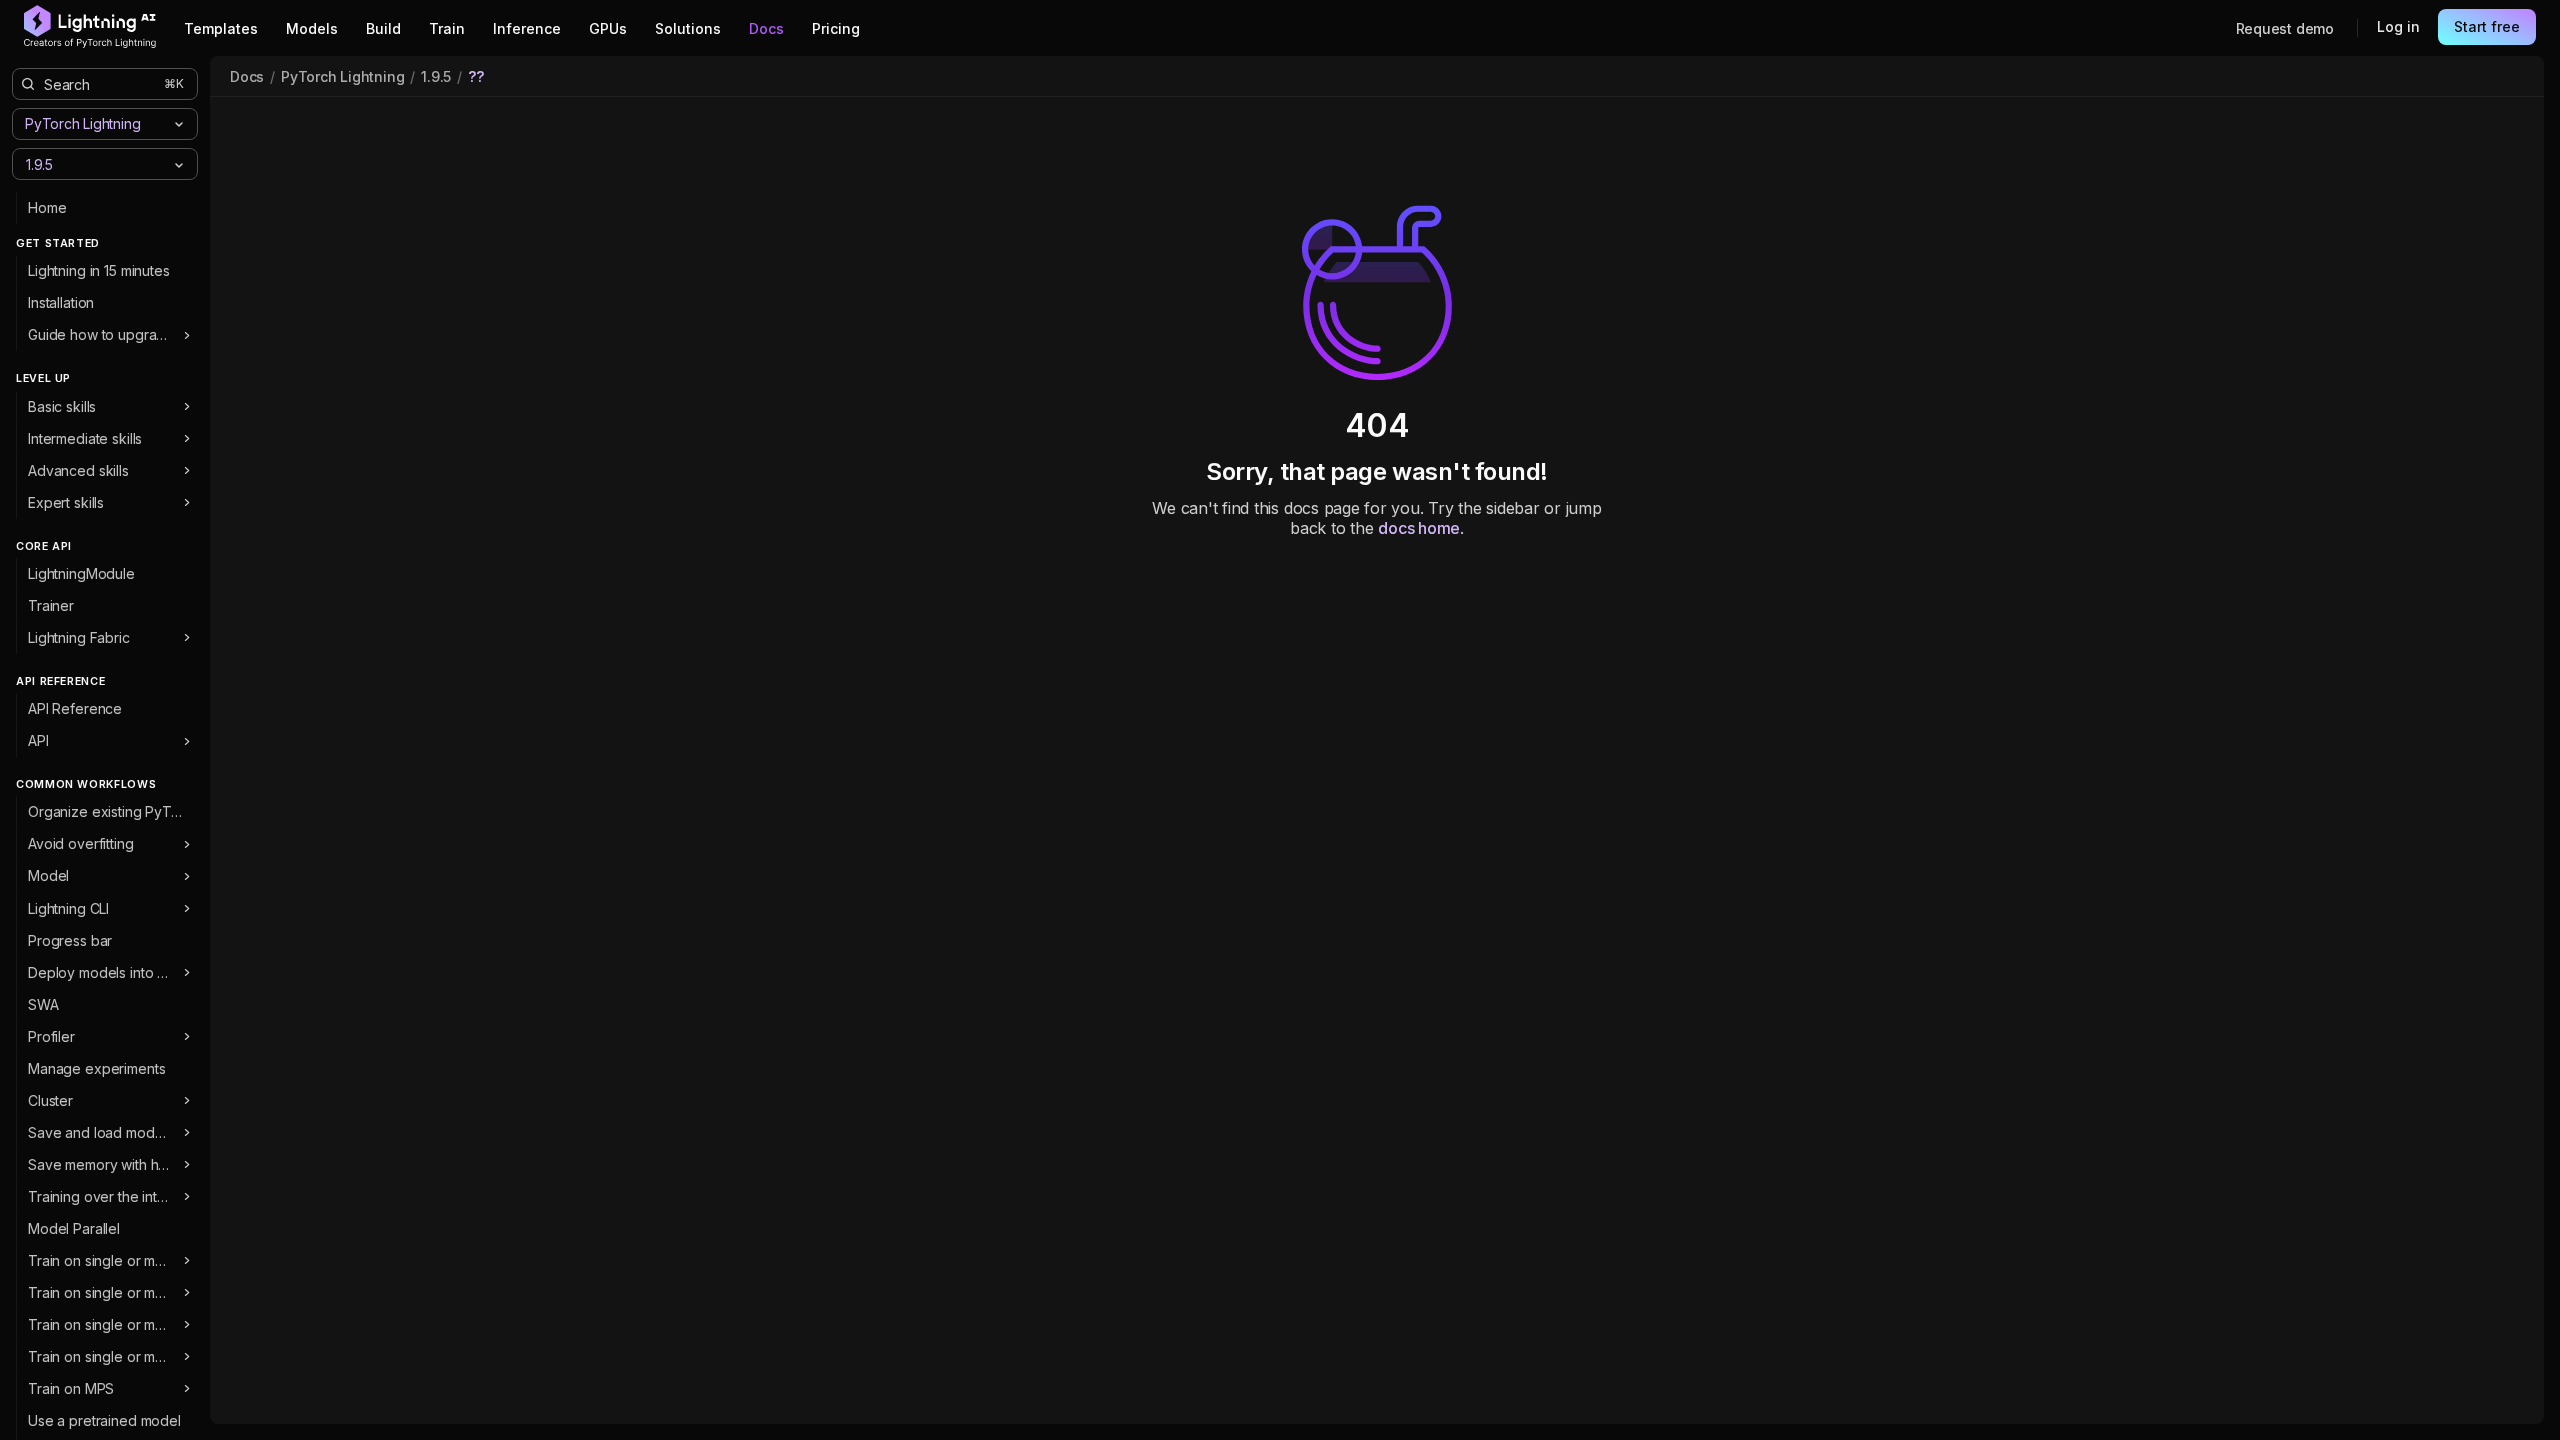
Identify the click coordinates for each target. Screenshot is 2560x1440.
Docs (247, 76)
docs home (1419, 528)
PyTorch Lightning (342, 76)
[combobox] (88, 163)
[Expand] (186, 335)
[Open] (179, 165)
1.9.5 (436, 76)
